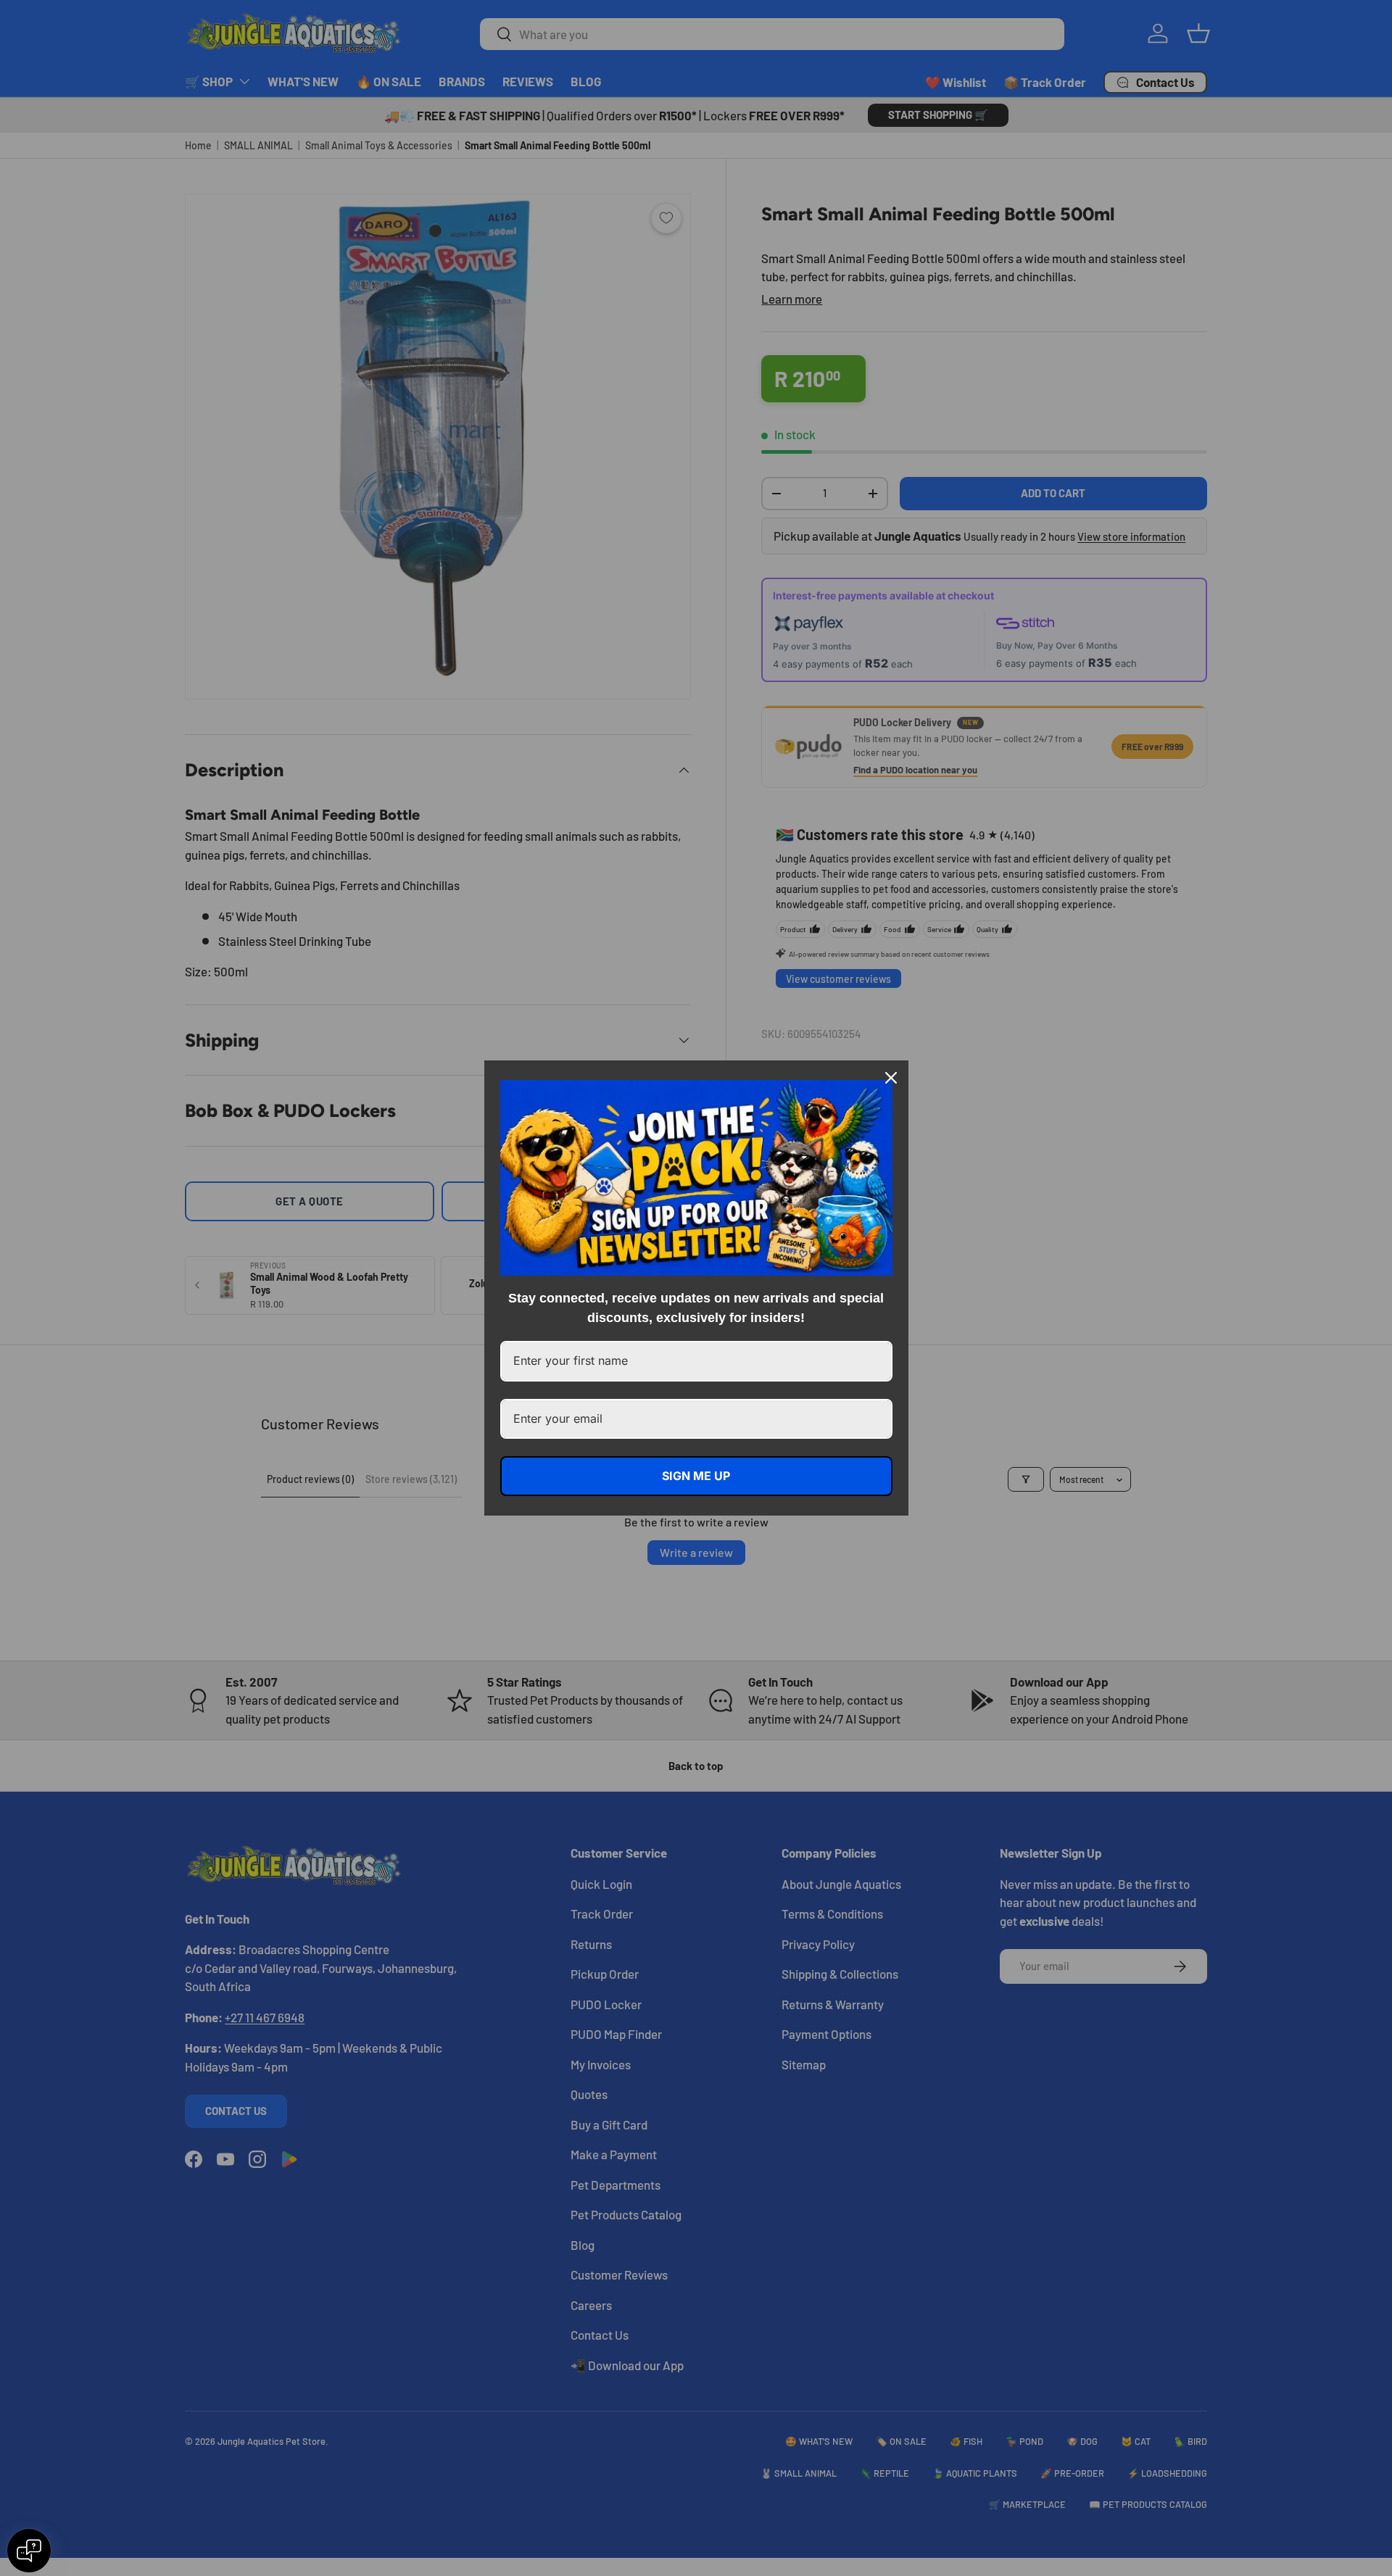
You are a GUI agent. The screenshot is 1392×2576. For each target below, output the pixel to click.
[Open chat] (29, 2551)
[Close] (891, 1078)
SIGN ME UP (696, 1476)
